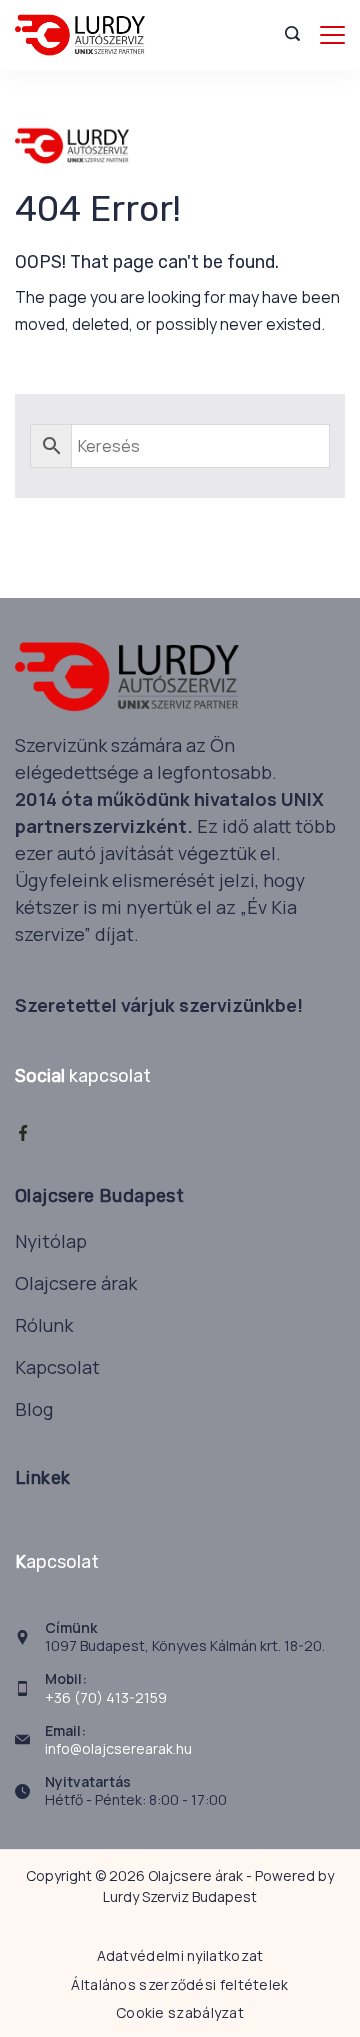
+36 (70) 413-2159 (106, 1697)
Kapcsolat (57, 1367)
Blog (34, 1409)
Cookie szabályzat (180, 2013)
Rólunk (44, 1325)
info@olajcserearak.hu (118, 1748)
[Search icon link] (297, 35)
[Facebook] (23, 1133)
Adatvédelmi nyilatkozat (180, 1956)
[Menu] (332, 35)
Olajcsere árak (76, 1283)
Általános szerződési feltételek (179, 1985)
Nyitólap (51, 1241)
